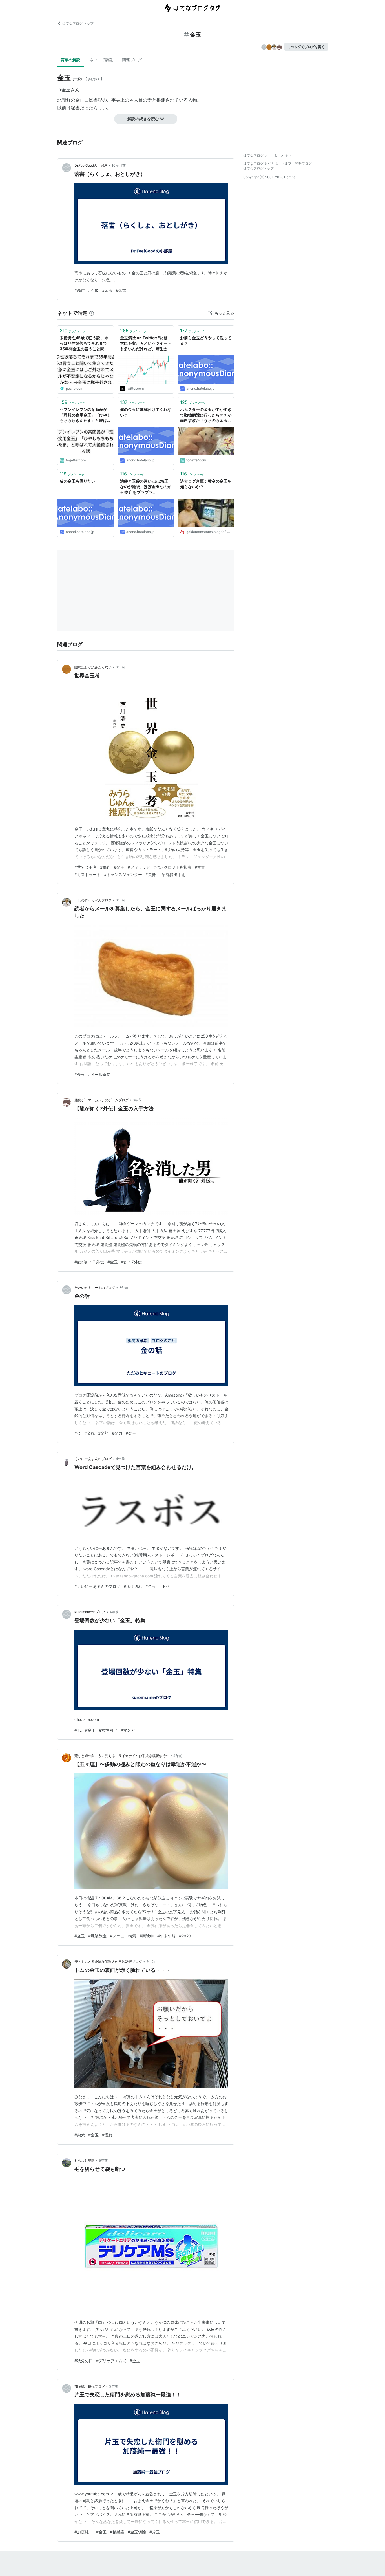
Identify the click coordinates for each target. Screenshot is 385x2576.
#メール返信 (99, 1074)
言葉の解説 (70, 60)
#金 (78, 1433)
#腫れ (107, 2135)
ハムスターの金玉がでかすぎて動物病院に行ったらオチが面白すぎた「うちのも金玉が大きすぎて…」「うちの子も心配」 (206, 415)
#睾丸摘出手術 (172, 874)
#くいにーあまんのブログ (97, 1586)
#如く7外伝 (131, 1262)
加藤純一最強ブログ (90, 2386)
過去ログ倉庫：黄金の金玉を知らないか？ (206, 484)
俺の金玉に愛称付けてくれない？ (146, 412)
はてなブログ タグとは (261, 163)
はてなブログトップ (258, 168)
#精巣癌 (117, 2532)
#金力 (117, 1433)
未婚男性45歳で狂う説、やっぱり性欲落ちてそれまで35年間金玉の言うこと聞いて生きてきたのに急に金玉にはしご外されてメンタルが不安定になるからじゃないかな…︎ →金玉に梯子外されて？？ (85, 344)
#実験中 (147, 1936)
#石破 (93, 290)
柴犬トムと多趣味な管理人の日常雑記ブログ (108, 1962)
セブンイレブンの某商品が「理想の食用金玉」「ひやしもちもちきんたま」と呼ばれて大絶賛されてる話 (85, 415)
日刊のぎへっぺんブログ (93, 900)
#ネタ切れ (133, 1586)
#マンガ (128, 1730)
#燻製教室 (97, 1936)
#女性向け (108, 1730)
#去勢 (151, 874)
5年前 (151, 1962)
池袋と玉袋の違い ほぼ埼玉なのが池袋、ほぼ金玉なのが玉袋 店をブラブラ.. (146, 486)
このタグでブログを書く (306, 47)
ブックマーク (73, 331)
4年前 (120, 1459)
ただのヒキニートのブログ (95, 1288)
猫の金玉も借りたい (78, 481)
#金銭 (89, 1433)
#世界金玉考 (86, 867)
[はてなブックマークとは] (92, 313)
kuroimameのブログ (90, 1612)
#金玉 (107, 290)
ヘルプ (286, 163)
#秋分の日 (84, 2361)
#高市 (80, 290)
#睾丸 (105, 867)
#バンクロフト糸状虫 (172, 867)
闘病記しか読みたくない (93, 667)
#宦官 (200, 867)
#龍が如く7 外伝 (89, 1262)
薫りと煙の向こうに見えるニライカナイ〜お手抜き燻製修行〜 (122, 1756)
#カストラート (88, 874)
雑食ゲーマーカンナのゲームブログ (101, 1100)
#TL (78, 1730)
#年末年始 (166, 1936)
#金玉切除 (137, 2532)
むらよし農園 (85, 2160)
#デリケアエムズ (111, 2361)
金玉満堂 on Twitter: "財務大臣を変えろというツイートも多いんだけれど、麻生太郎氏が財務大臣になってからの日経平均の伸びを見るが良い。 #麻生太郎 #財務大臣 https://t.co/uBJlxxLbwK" (146, 344)
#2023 (185, 1936)
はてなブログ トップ (78, 23)
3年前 (120, 667)
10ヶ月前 (119, 165)
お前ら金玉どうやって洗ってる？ (206, 341)
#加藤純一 (84, 2532)
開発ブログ (303, 163)
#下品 (164, 1586)
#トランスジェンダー (123, 874)
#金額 (103, 1433)
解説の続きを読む (143, 119)
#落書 (121, 290)
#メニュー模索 (123, 1936)
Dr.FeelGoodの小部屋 (91, 165)
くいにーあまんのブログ (93, 1459)
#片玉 (155, 2532)
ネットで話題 (101, 60)
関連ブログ (132, 60)
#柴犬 (80, 2135)
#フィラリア (139, 867)
